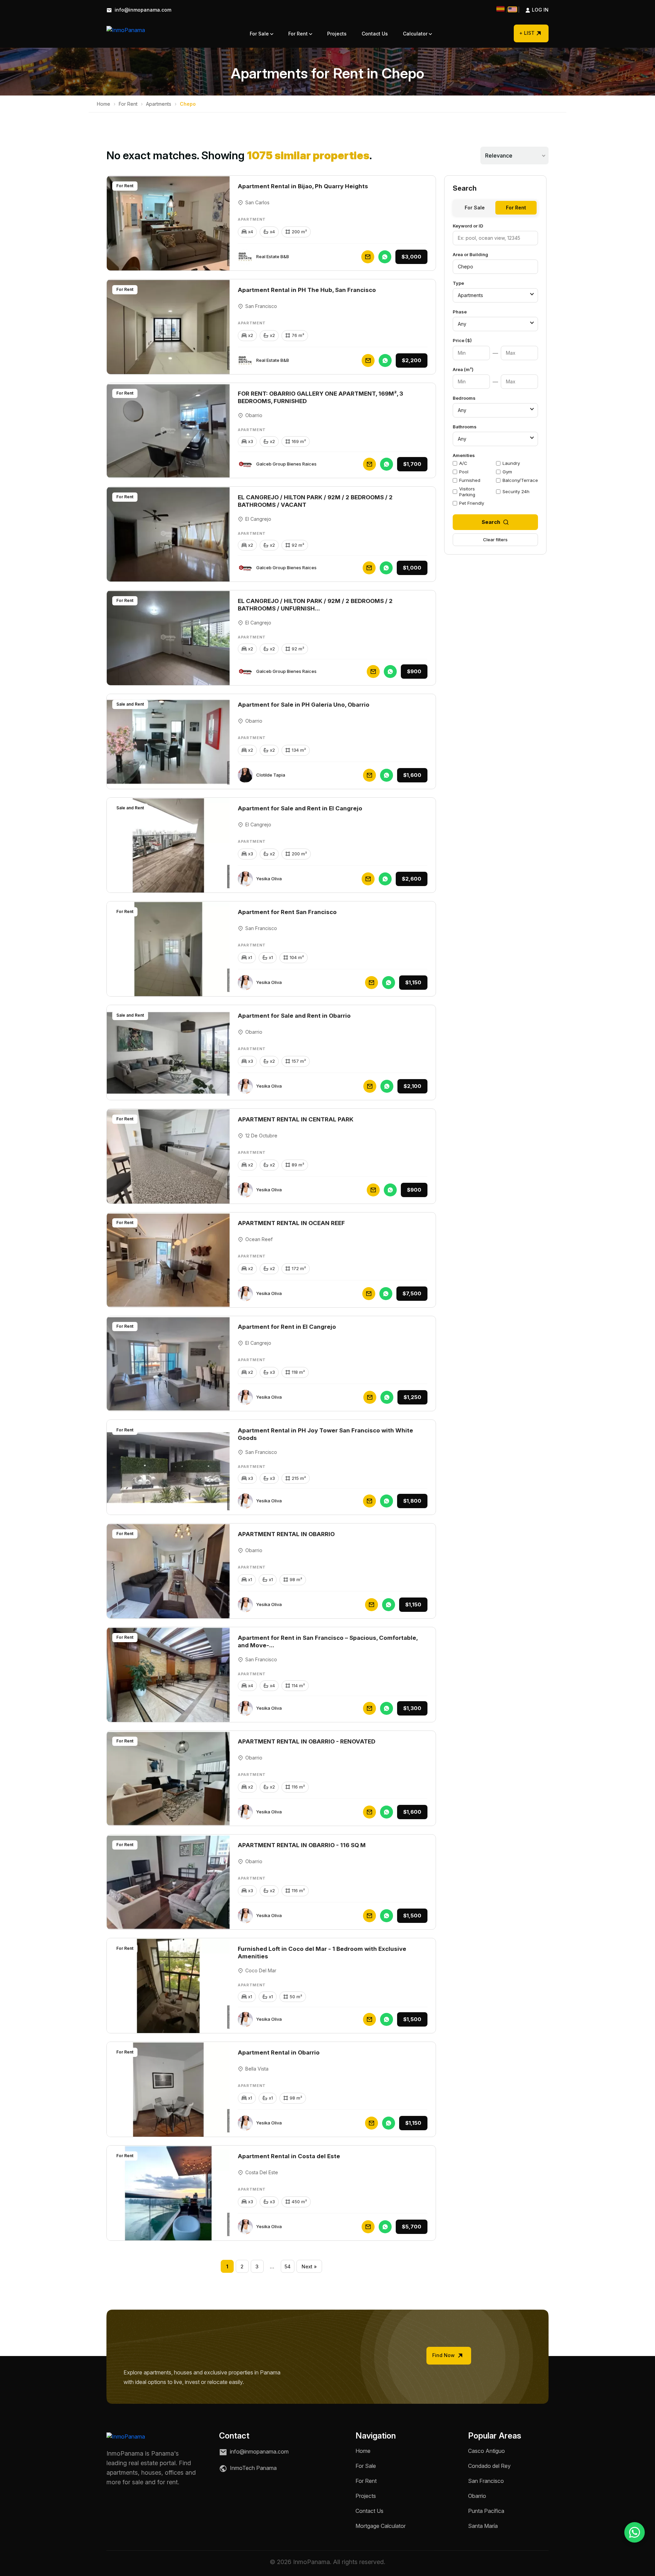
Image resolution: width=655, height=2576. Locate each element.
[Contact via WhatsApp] (635, 2532)
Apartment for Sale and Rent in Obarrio (294, 1016)
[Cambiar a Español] (500, 9)
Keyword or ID (468, 226)
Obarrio (477, 2496)
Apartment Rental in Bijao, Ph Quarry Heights (303, 186)
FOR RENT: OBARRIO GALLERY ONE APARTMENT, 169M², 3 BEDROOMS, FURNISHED (321, 397)
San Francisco (486, 2481)
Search (491, 522)
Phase (460, 312)
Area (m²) (463, 369)
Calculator (416, 34)
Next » (309, 2266)
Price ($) (462, 340)
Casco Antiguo (486, 2451)
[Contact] (368, 257)
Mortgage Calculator (381, 2526)
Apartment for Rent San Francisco (287, 912)
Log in (533, 10)
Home (104, 104)
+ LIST (527, 33)
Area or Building (470, 254)
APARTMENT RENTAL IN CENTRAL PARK (296, 1119)
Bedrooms (464, 398)
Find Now (444, 2355)
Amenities (464, 455)
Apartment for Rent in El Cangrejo (287, 1327)
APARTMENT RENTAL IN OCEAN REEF (291, 1223)
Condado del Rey (489, 2466)
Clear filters (495, 540)
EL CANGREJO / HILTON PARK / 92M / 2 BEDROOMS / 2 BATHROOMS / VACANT (315, 501)
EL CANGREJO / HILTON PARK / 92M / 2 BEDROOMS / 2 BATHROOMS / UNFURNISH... (315, 605)
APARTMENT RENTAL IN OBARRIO (286, 1534)
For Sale (260, 34)
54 (288, 2266)
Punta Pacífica (486, 2511)
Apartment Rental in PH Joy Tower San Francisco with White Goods (325, 1434)
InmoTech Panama (253, 2468)
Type (458, 283)
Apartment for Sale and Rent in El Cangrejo (300, 808)
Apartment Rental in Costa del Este (289, 2156)
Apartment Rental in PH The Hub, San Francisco (307, 290)
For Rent (299, 34)
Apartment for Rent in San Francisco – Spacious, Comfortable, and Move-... (328, 1642)
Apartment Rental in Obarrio (279, 2052)
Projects (337, 34)
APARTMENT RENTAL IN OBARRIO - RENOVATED (307, 1741)
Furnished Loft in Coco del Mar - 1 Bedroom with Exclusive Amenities (322, 1953)
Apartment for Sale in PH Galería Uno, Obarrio (304, 705)
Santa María (483, 2526)
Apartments (159, 104)
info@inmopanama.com (142, 10)
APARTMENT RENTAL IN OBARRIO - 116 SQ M (302, 1845)
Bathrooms (465, 427)
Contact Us (375, 34)
